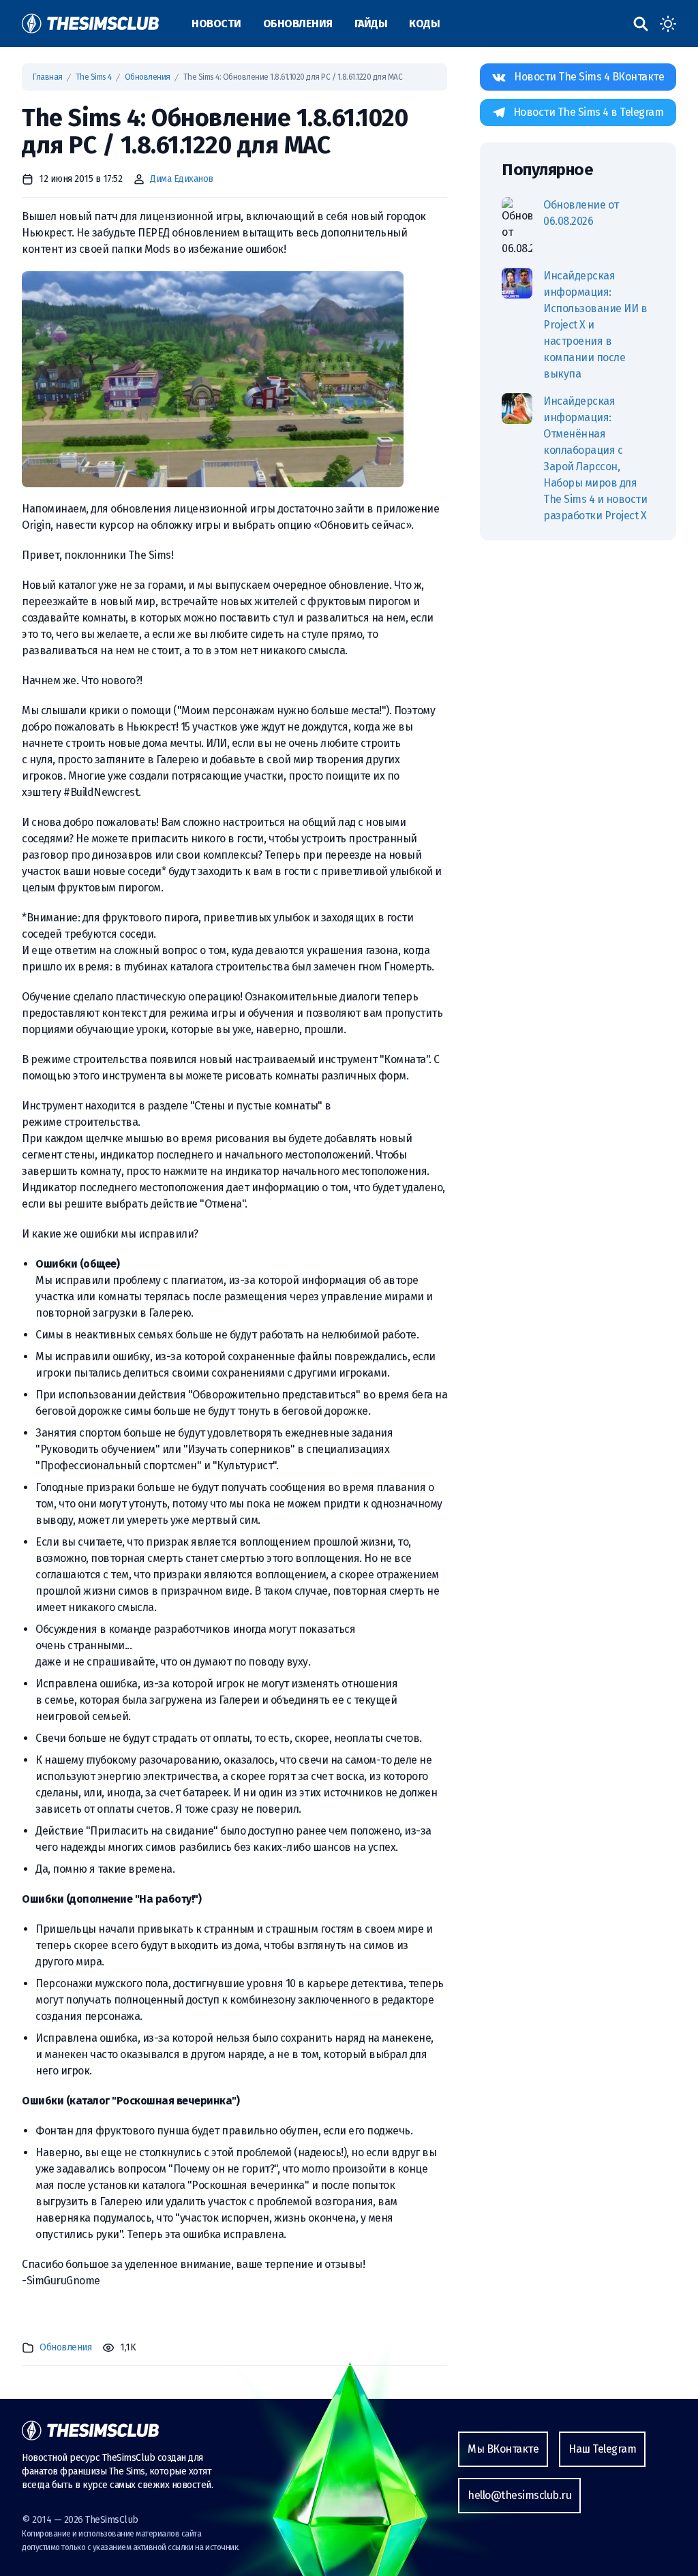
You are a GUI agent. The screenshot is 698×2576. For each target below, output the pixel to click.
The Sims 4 (94, 77)
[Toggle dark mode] (668, 24)
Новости (216, 24)
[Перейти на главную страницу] (90, 24)
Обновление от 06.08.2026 (581, 213)
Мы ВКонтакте (503, 2449)
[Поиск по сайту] (641, 24)
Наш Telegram (602, 2449)
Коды (424, 24)
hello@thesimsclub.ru (519, 2495)
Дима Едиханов (182, 179)
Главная (48, 77)
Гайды (371, 24)
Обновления (298, 24)
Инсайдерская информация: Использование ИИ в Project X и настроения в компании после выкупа (595, 325)
